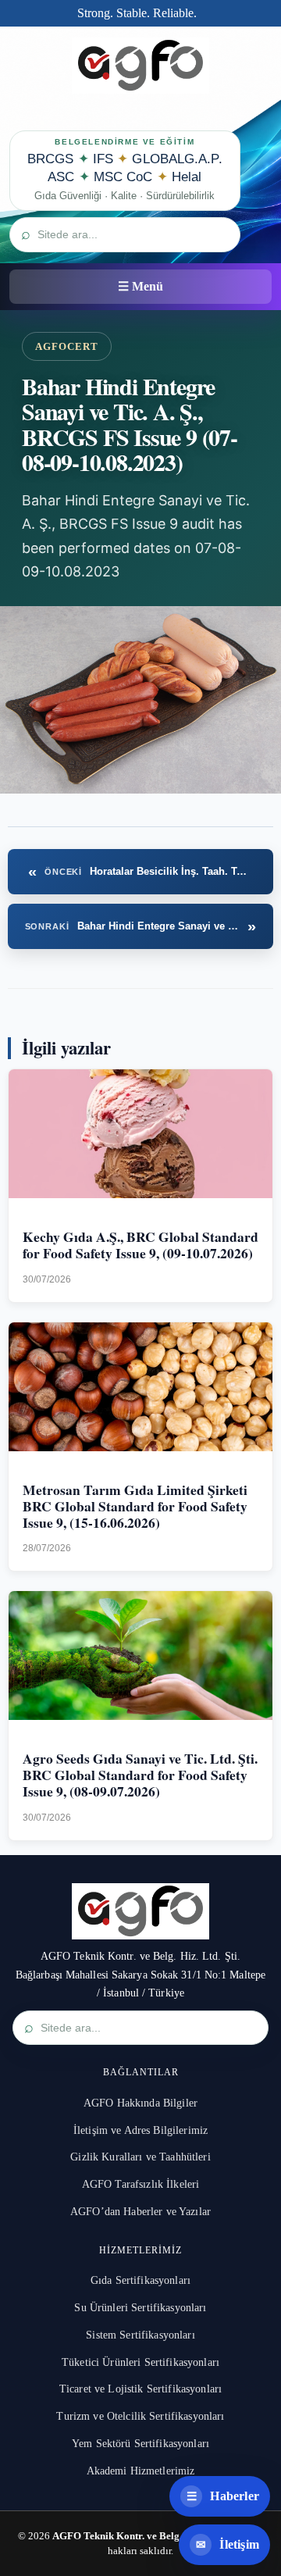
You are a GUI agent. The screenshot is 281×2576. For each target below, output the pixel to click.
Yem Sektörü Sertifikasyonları (140, 2444)
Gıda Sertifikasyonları (140, 2280)
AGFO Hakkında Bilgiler (140, 2103)
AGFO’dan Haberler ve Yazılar (140, 2212)
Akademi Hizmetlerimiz (141, 2471)
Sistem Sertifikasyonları (140, 2335)
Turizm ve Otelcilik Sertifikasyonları (140, 2416)
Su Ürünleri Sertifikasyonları (140, 2308)
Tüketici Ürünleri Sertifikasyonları (140, 2362)
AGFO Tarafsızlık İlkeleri (141, 2184)
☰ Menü (140, 286)
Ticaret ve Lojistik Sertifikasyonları (140, 2389)
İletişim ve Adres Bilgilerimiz (140, 2130)
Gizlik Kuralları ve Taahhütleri (140, 2157)
